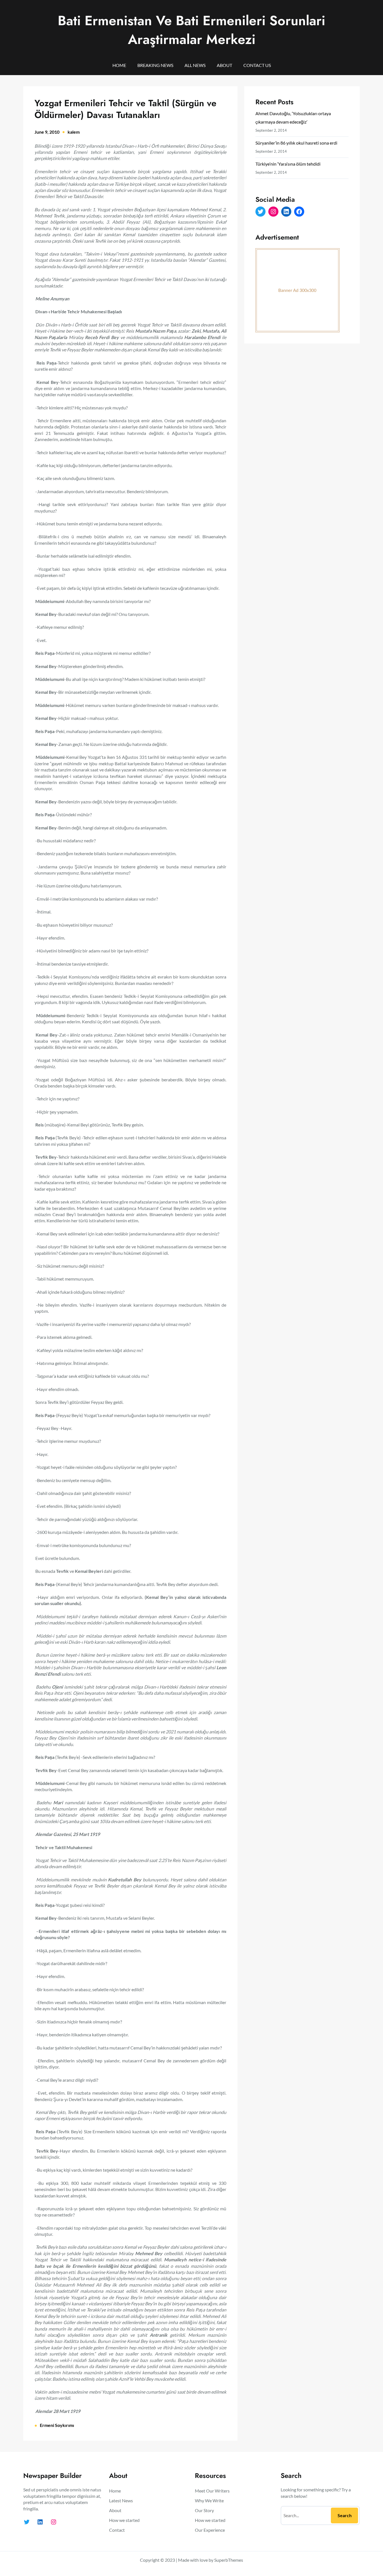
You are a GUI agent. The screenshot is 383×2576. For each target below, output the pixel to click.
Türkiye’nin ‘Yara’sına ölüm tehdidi (288, 164)
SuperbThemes (229, 2560)
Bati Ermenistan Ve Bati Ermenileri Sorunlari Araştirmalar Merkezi (191, 30)
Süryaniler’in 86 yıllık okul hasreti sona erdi (296, 143)
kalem (74, 132)
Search (345, 2515)
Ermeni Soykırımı (57, 2425)
